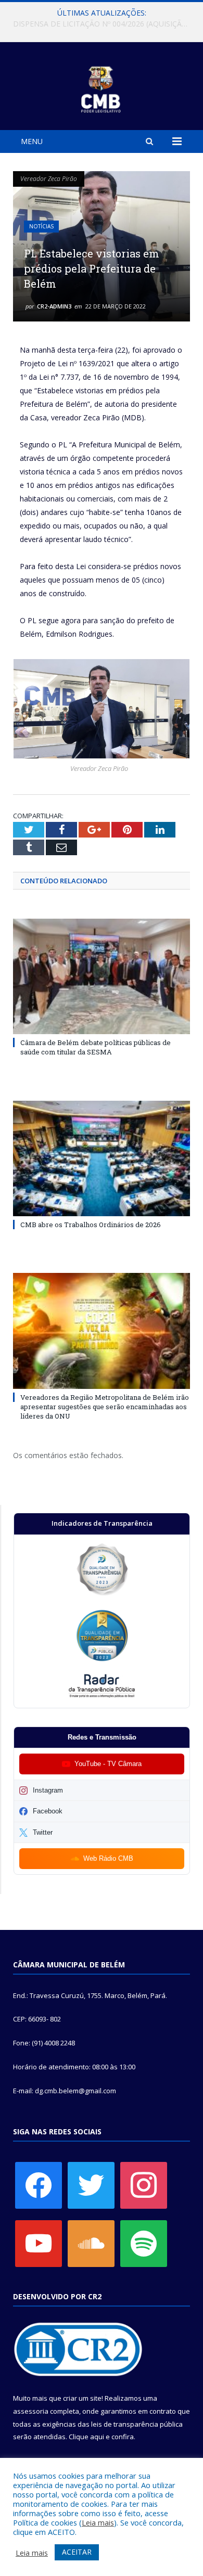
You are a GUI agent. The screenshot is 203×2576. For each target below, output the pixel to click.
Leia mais (98, 2522)
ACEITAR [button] (77, 2552)
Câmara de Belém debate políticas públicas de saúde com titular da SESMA (96, 1047)
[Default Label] (39, 2243)
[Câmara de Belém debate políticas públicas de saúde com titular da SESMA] (102, 976)
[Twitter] (91, 2185)
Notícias (41, 226)
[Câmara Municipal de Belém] (102, 88)
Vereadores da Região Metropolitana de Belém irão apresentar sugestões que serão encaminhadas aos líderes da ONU (105, 1407)
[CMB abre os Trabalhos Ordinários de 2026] (102, 1158)
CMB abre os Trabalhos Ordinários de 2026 (91, 1225)
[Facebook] (39, 2185)
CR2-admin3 (54, 306)
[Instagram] (144, 2185)
